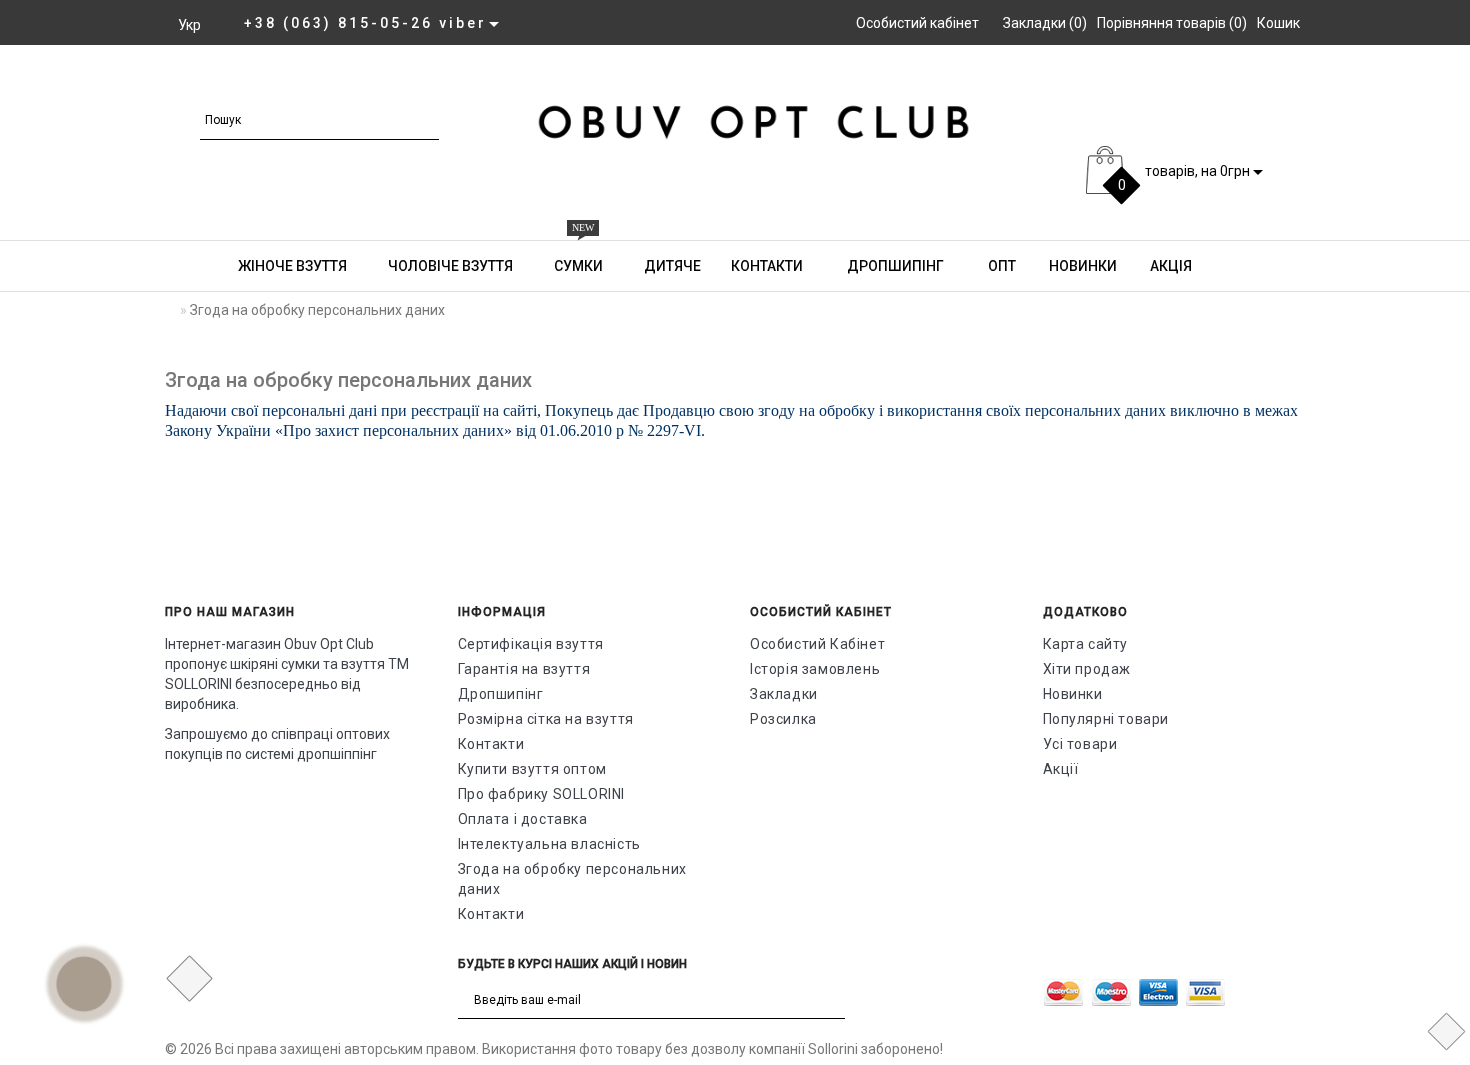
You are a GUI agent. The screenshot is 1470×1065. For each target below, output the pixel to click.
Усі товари (1080, 744)
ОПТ (1000, 266)
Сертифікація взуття (531, 644)
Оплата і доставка (523, 819)
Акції (1061, 769)
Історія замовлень (815, 669)
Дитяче (672, 266)
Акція (1169, 266)
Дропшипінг (894, 266)
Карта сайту (1086, 644)
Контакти (767, 266)
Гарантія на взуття (524, 669)
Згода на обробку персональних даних (572, 879)
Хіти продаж (1087, 669)
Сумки (578, 257)
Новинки (1081, 266)
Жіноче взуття (1143, 82)
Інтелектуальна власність (549, 844)
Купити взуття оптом (532, 769)
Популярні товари (1106, 719)
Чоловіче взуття (1301, 82)
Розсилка (783, 719)
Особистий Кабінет (817, 644)
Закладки (784, 694)
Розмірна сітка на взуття (546, 719)
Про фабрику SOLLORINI (542, 794)
